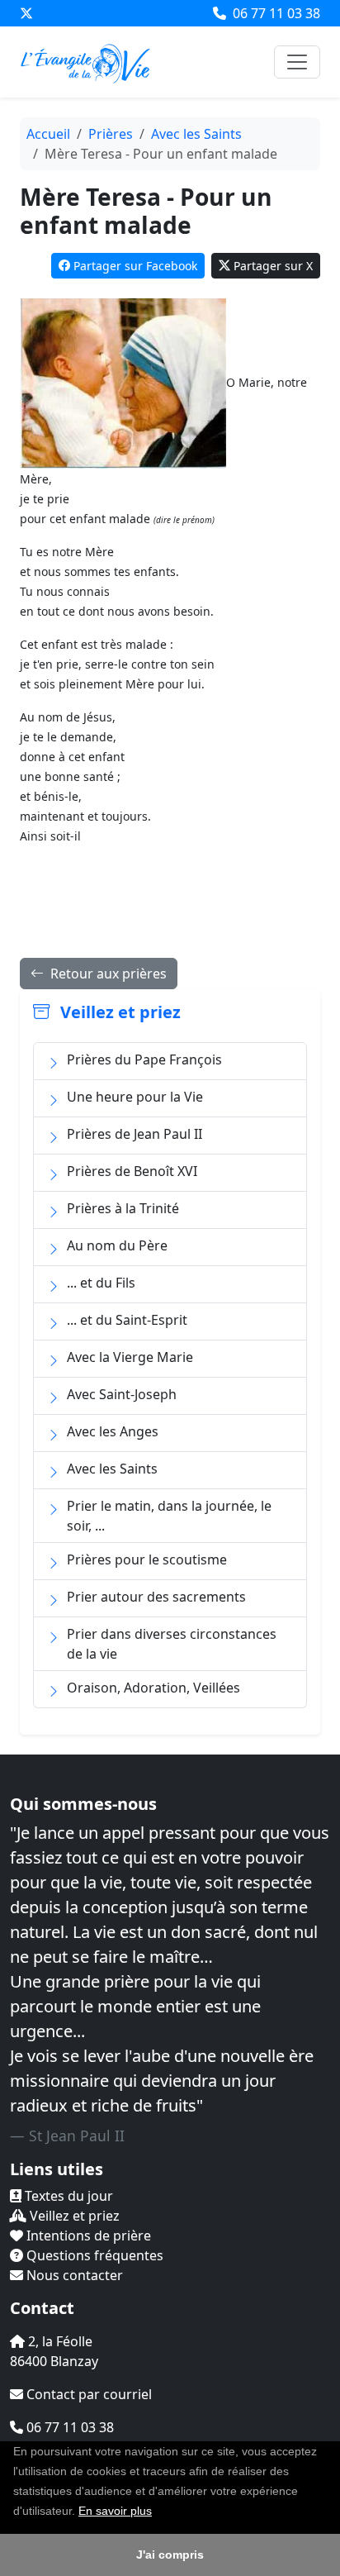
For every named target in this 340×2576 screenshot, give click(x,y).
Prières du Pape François (144, 1059)
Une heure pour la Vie (135, 1097)
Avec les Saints (196, 134)
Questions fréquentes (93, 2255)
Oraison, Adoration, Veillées (153, 1688)
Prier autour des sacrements (156, 1597)
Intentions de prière (87, 2236)
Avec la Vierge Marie (130, 1357)
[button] (158, 2512)
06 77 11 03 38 (275, 13)
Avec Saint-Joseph (122, 1394)
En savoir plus (115, 2511)
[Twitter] (26, 13)
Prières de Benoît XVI (132, 1171)
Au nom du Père (117, 1245)
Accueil (48, 134)
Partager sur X (273, 266)
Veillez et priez (73, 2216)
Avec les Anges (113, 1431)
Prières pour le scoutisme (147, 1559)
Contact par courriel (87, 2394)
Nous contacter (73, 2275)
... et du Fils (101, 1283)
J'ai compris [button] (170, 2555)
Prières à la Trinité (123, 1208)
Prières (111, 134)
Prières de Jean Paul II (135, 1134)
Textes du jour (67, 2196)
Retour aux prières (107, 974)
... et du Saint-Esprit (127, 1320)
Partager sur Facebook (135, 266)
